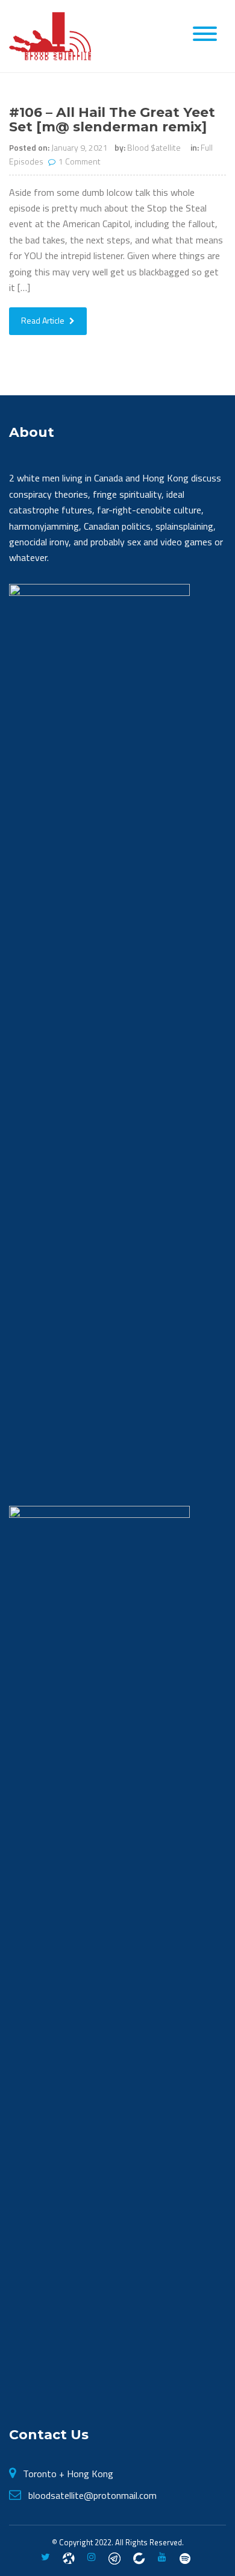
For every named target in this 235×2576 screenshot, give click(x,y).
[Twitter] (45, 2557)
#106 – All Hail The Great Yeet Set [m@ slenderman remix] (112, 120)
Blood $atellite (154, 147)
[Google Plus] (114, 2557)
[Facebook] (69, 2557)
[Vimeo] (185, 2557)
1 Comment (80, 161)
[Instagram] (92, 2557)
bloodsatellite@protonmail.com (92, 2495)
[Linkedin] (139, 2557)
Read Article (44, 320)
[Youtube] (162, 2557)
